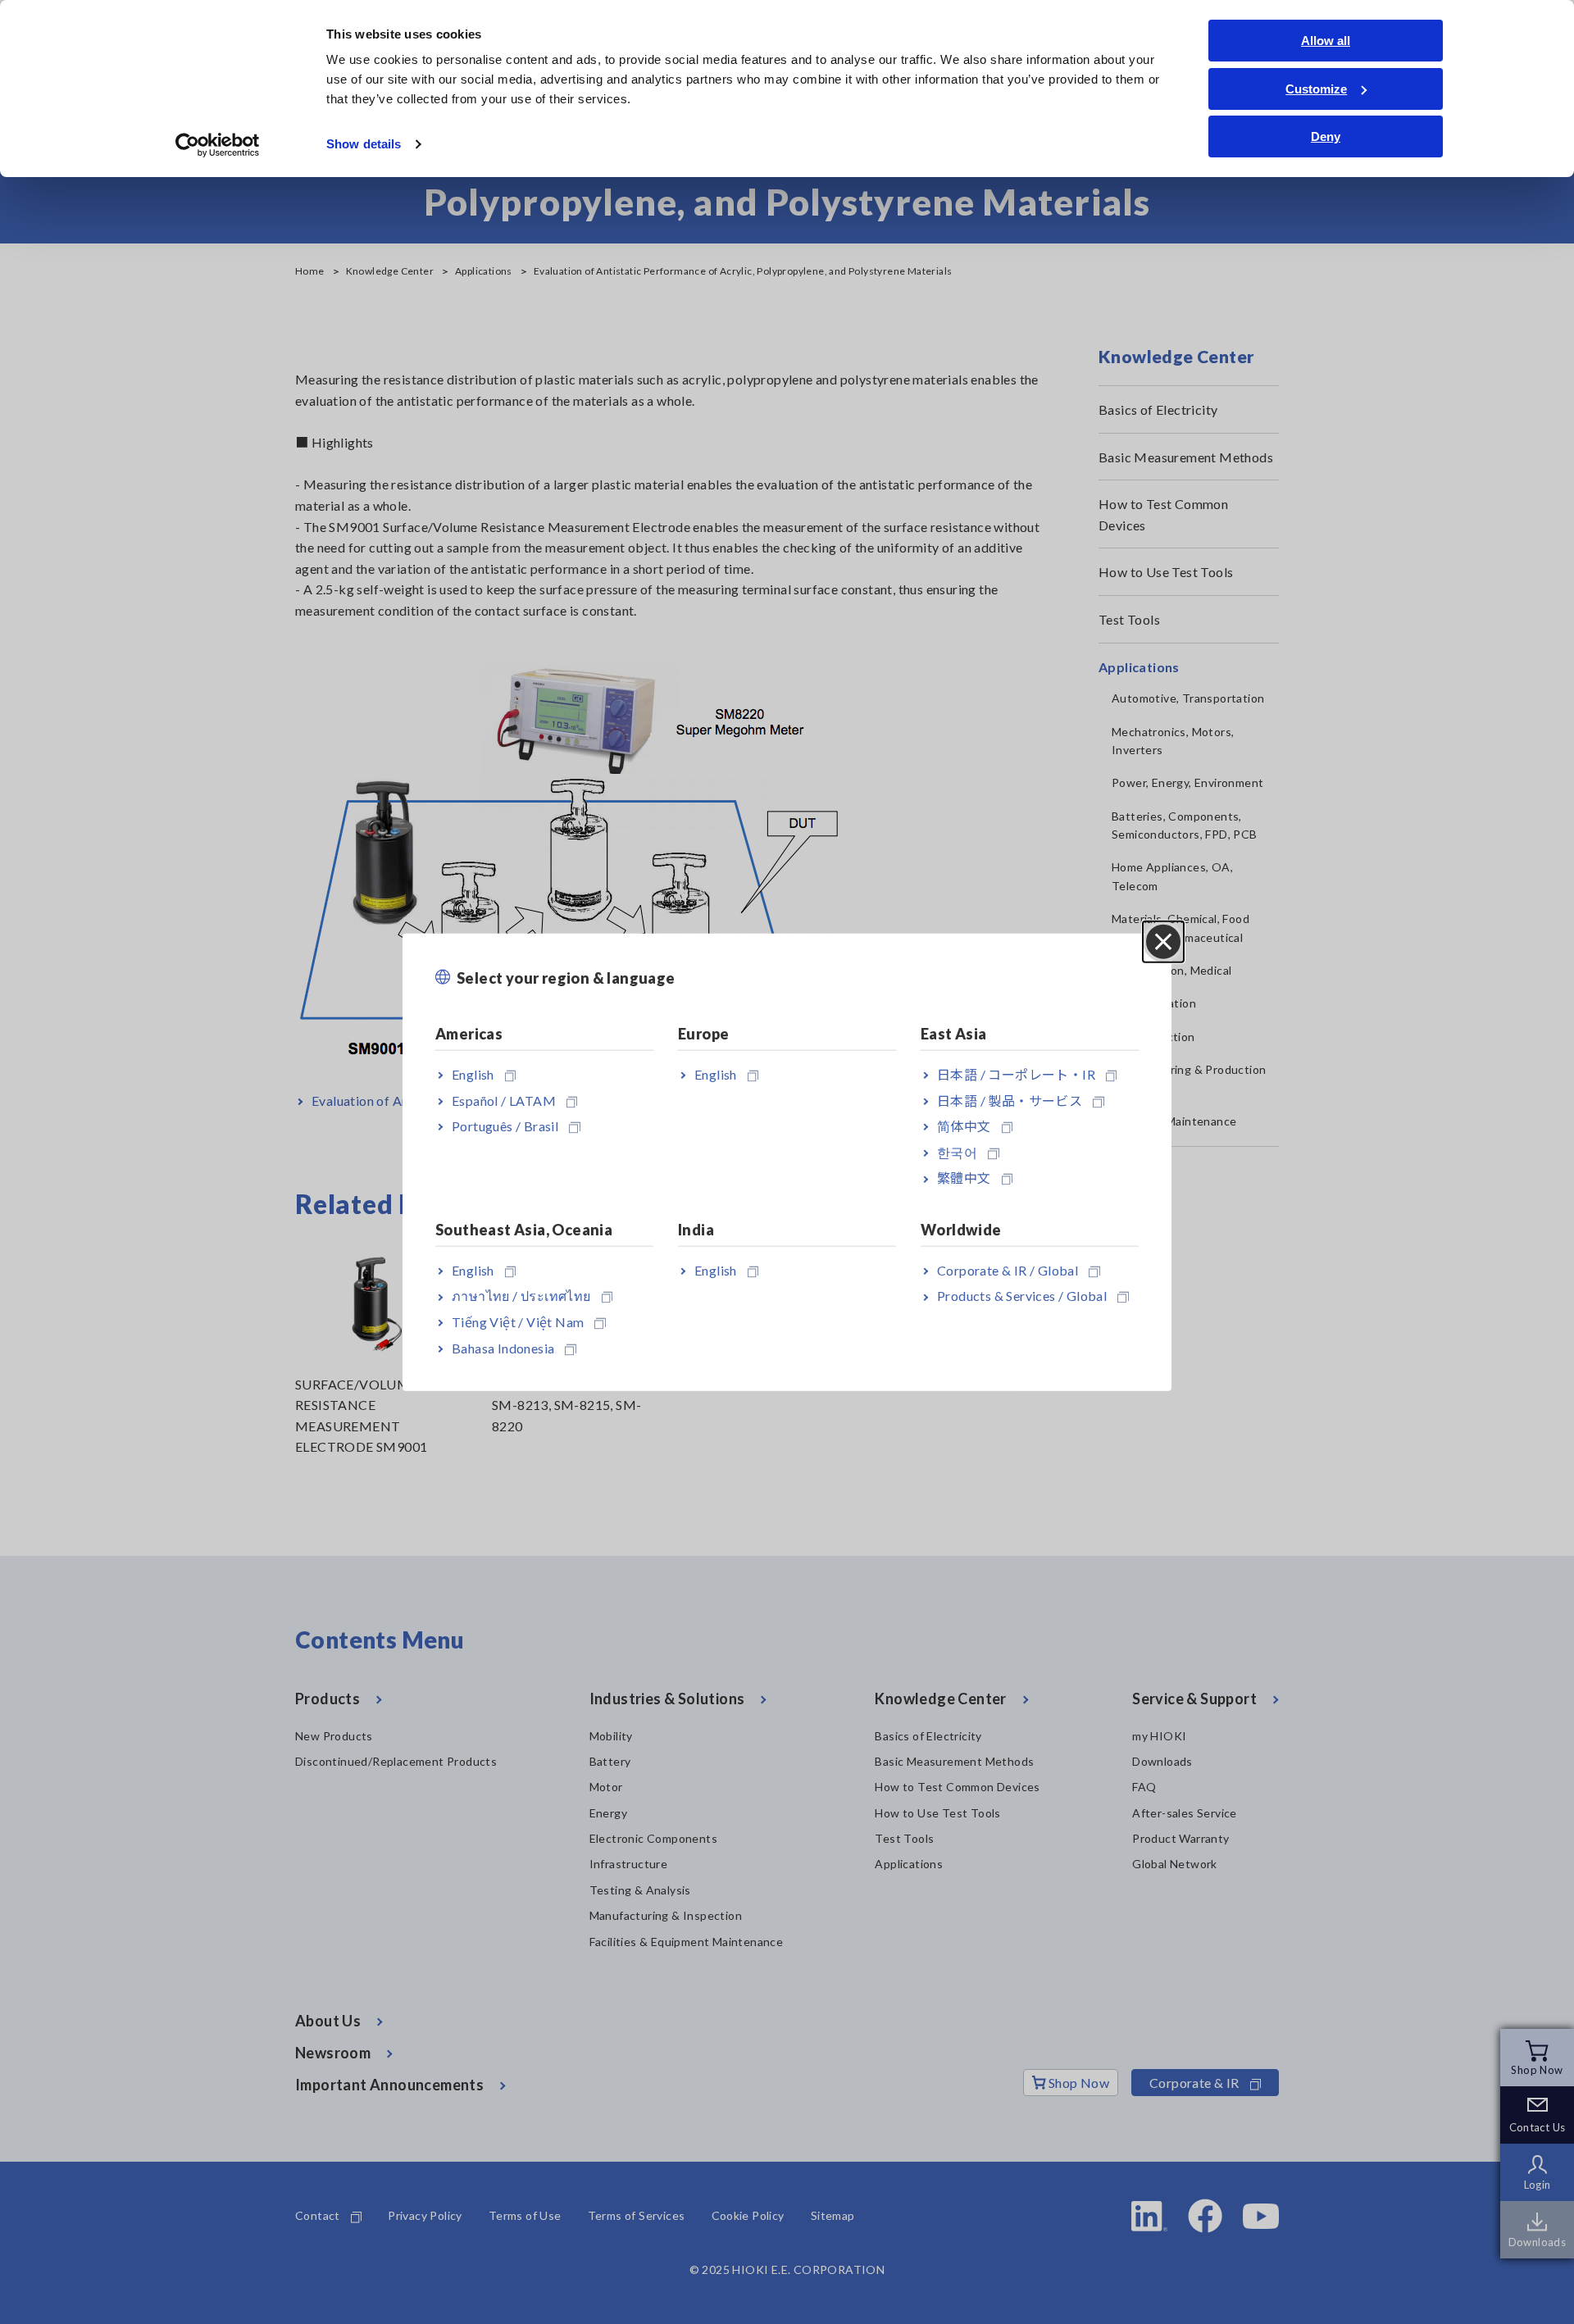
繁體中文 (964, 1178)
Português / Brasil (505, 1126)
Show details (364, 144)
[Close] (1163, 941)
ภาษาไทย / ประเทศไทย (521, 1296)
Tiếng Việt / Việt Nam (518, 1322)
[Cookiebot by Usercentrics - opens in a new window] (218, 145)
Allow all (1326, 41)
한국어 (957, 1152)
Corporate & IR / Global (1008, 1269)
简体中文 (964, 1126)
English (473, 1074)
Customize (1316, 89)
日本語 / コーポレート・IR (1016, 1074)
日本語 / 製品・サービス (1010, 1100)
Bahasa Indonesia (503, 1347)
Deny (1326, 136)
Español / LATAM (504, 1100)
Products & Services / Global (1022, 1296)
